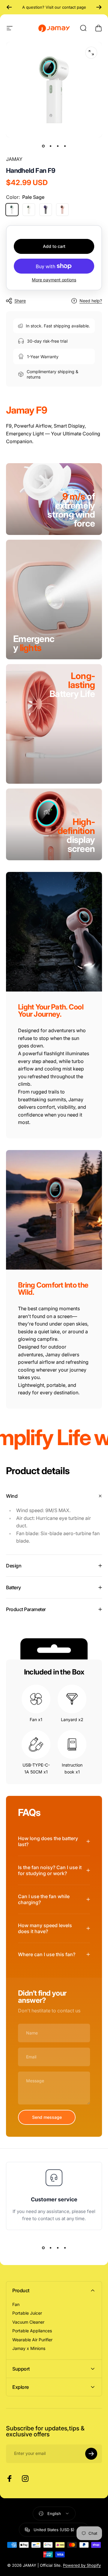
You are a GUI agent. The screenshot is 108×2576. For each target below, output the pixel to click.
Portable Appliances (32, 2331)
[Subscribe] (91, 2454)
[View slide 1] (43, 2248)
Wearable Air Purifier (32, 2340)
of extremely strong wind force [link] (71, 510)
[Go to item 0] (43, 146)
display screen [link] (76, 840)
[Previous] (9, 7)
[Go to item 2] (50, 146)
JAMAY (14, 159)
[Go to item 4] (65, 146)
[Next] (99, 7)
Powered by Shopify (82, 2565)
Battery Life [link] (72, 689)
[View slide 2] (50, 2248)
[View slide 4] (65, 2248)
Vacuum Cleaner (28, 2322)
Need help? (91, 301)
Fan (16, 2304)
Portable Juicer (27, 2313)
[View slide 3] (58, 2248)
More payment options (54, 280)
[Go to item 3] (58, 146)
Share (20, 301)
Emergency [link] (34, 643)
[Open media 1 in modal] (91, 53)
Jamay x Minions (29, 2348)
